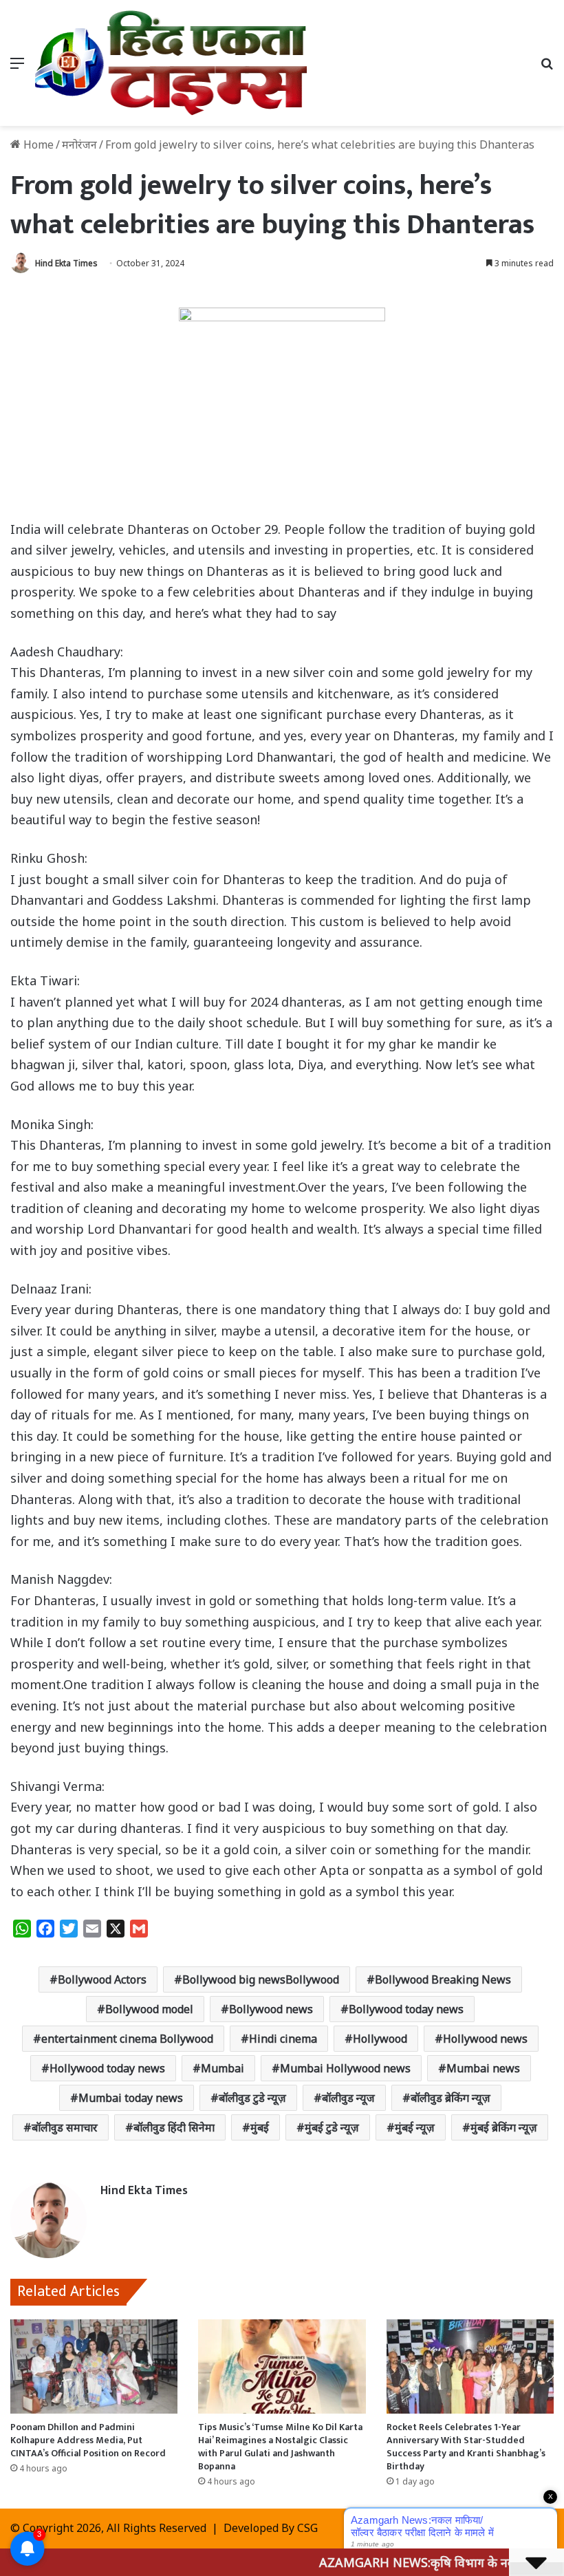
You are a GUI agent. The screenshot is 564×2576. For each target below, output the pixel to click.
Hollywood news (485, 2039)
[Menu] (17, 68)
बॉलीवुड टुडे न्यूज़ (252, 2098)
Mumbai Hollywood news (345, 2068)
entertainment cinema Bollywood (127, 2039)
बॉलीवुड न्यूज (348, 2098)
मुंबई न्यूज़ (415, 2127)
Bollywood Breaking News (443, 1979)
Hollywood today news (107, 2068)
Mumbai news (483, 2068)
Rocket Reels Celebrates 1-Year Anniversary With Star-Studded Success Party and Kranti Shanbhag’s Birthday (466, 2447)
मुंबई (260, 2127)
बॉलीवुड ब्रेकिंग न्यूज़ (451, 2098)
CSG (307, 2528)
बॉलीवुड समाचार (65, 2127)
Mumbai (223, 2068)
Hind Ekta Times (66, 263)
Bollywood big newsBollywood (261, 1979)
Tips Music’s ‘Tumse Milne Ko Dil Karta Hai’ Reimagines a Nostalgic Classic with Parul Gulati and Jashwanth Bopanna (280, 2447)
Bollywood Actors (102, 1979)
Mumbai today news (131, 2098)
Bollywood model (149, 2009)
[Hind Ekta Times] (172, 63)
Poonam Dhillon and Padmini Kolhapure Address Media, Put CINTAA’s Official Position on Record (88, 2440)
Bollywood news (271, 2009)
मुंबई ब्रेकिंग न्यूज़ (504, 2127)
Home (37, 144)
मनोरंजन (79, 144)
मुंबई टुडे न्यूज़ (332, 2127)
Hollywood (380, 2039)
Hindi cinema (283, 2039)
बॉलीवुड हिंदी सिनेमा (174, 2127)
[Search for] (547, 68)
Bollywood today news (406, 2009)
